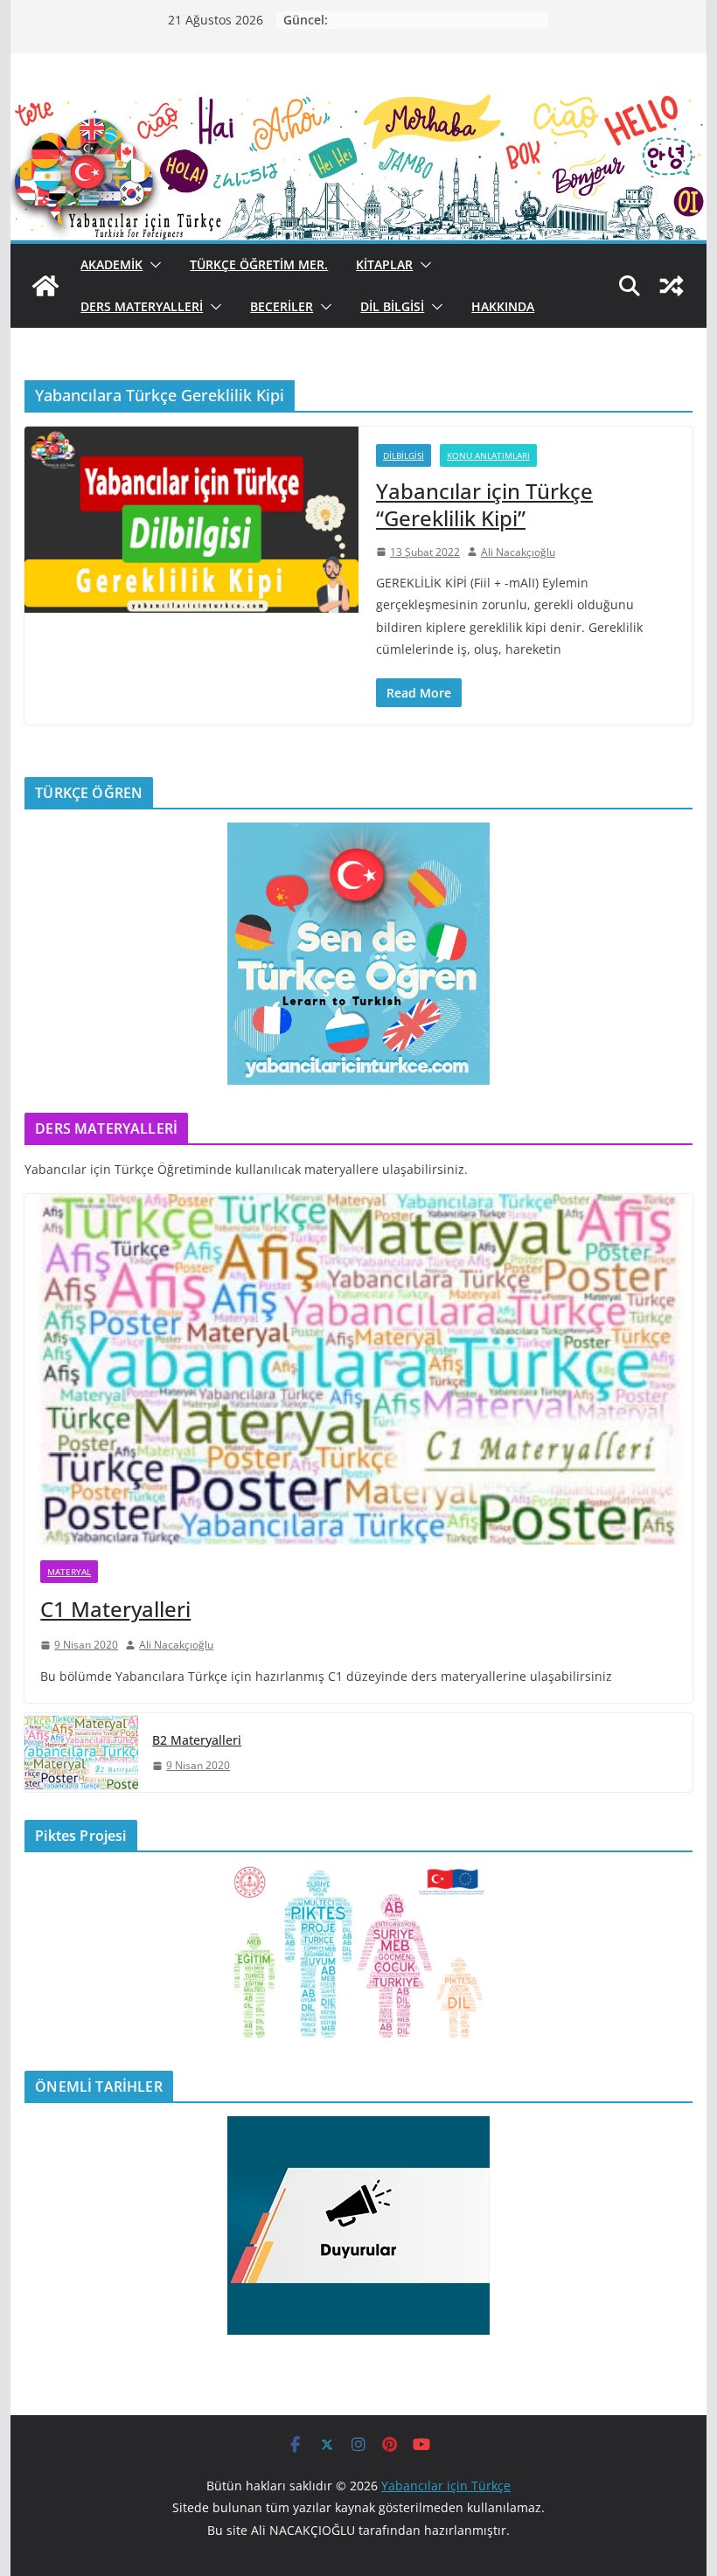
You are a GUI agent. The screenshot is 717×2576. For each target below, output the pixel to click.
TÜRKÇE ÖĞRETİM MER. (259, 264)
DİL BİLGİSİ (392, 306)
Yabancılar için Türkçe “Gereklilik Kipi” (484, 504)
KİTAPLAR (384, 264)
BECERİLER (282, 306)
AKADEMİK (111, 264)
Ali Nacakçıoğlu (518, 552)
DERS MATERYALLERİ (142, 306)
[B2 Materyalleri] (81, 1753)
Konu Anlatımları (488, 455)
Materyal (69, 1572)
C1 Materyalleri (115, 1609)
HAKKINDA (503, 306)
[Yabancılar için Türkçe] (358, 107)
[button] (152, 265)
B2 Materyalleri (197, 1740)
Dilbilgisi (404, 455)
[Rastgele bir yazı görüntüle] (672, 286)
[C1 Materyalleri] (358, 1369)
